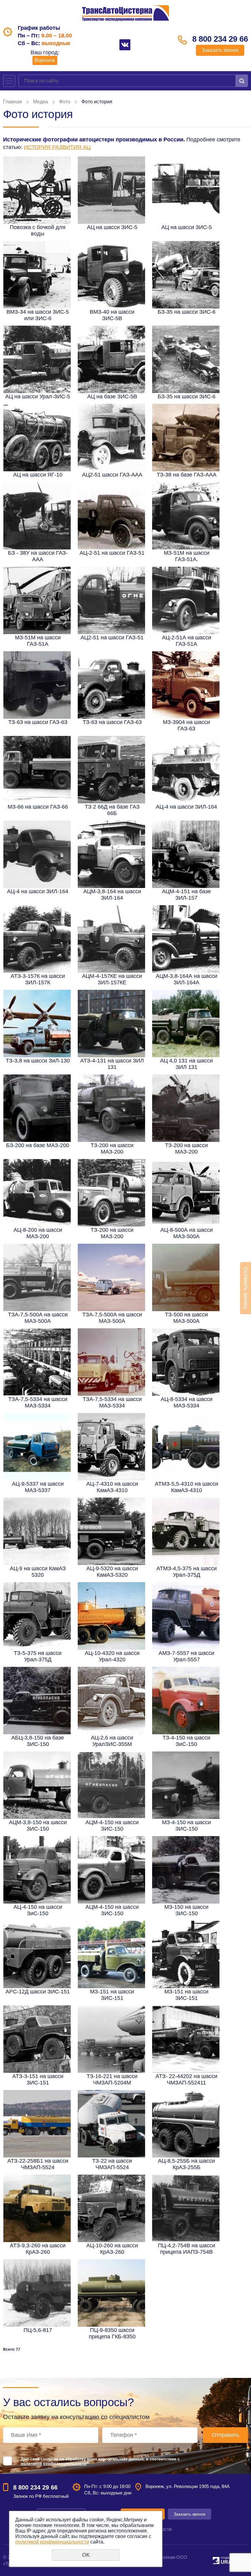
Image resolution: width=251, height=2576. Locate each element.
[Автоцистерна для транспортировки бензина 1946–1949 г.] (37, 359)
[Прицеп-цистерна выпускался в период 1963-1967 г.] (186, 2208)
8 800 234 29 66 (220, 39)
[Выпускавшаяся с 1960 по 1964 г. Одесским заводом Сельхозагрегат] (186, 600)
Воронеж (45, 60)
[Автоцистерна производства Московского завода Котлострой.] (186, 854)
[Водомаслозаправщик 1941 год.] (111, 275)
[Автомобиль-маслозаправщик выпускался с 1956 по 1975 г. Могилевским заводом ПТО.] (186, 516)
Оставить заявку (246, 1288)
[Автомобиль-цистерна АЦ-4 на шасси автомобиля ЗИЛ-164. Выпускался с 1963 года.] (37, 854)
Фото (65, 102)
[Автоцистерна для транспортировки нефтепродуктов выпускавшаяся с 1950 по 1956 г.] (37, 1785)
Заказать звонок (220, 50)
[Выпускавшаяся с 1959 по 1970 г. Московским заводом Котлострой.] (111, 939)
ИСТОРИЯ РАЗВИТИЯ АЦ (57, 147)
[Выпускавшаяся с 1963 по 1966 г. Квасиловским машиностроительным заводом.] (186, 939)
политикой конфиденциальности (54, 2464)
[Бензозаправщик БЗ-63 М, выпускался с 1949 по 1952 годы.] (37, 685)
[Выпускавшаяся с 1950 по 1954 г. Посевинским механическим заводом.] (111, 600)
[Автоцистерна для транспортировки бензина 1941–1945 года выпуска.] (111, 359)
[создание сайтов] (216, 2560)
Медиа (41, 102)
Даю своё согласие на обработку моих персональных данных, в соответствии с (100, 2461)
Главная (13, 102)
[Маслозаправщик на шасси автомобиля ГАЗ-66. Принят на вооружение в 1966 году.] (37, 770)
